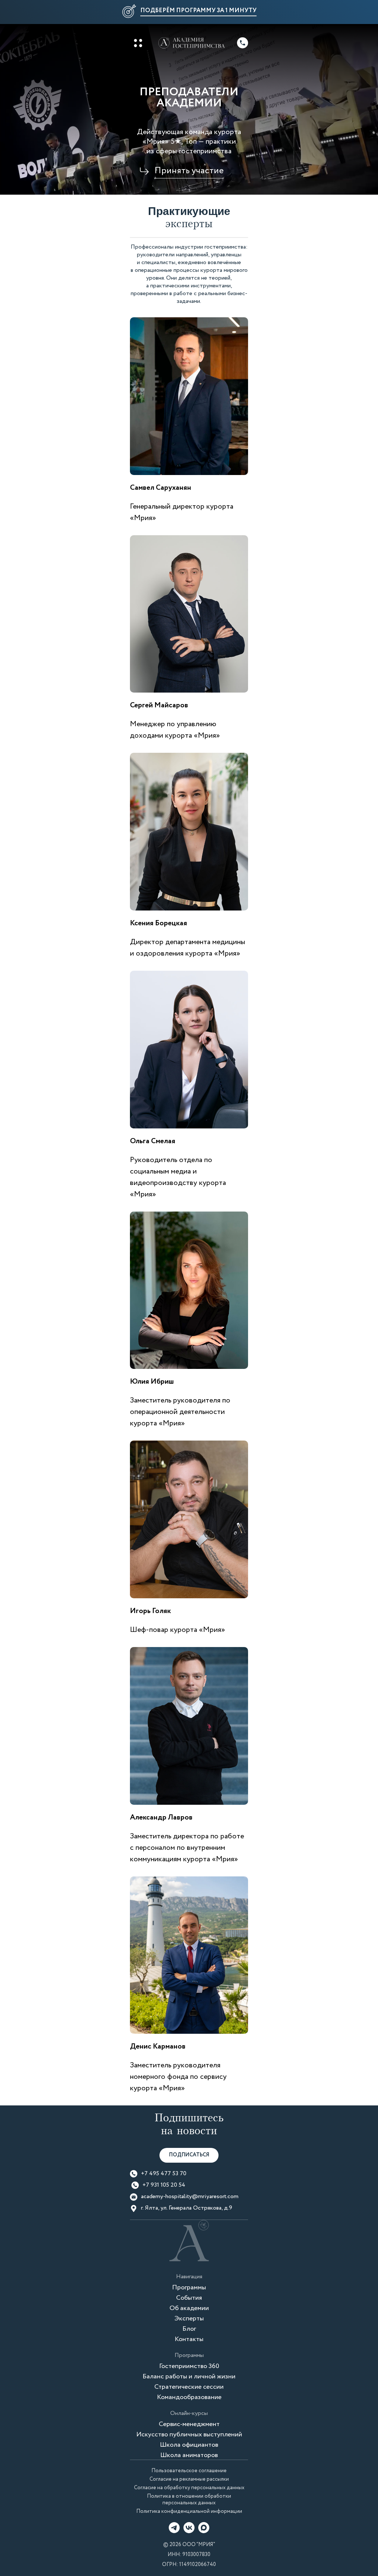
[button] (189, 12)
